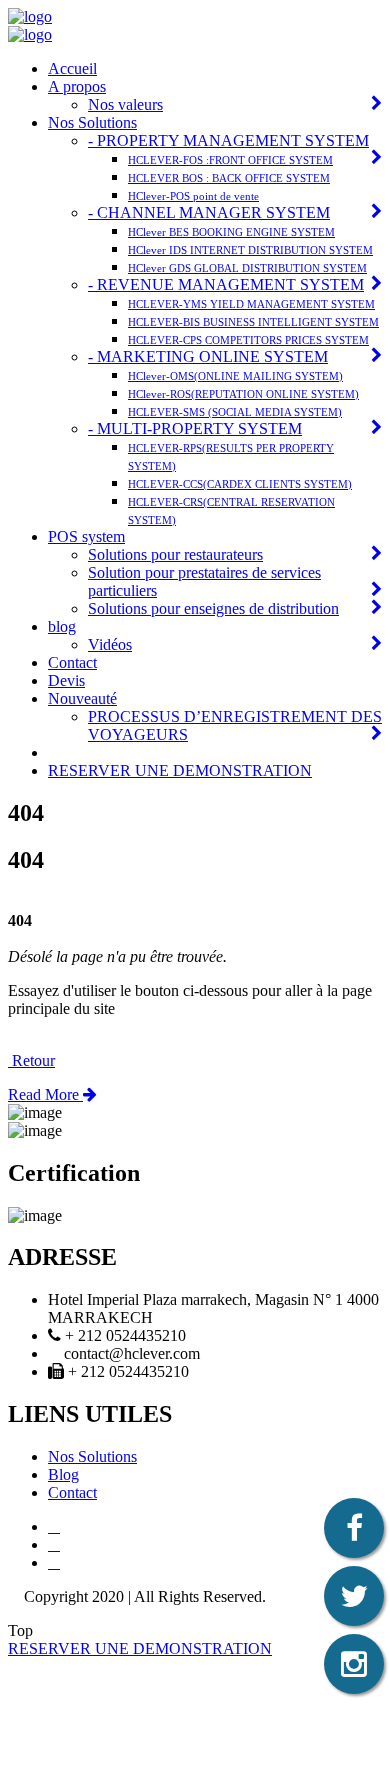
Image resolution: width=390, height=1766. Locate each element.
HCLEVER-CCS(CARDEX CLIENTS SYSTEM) (240, 484)
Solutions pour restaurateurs (175, 554)
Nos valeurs (125, 104)
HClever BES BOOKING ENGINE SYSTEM (231, 232)
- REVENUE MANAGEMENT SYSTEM (226, 284)
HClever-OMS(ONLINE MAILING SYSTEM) (235, 376)
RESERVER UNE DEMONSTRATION (180, 770)
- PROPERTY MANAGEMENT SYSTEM (228, 140)
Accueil (72, 68)
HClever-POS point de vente (193, 196)
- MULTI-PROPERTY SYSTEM (195, 428)
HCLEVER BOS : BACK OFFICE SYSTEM (229, 178)
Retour (31, 1060)
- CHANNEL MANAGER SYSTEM (209, 212)
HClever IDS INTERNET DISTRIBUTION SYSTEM (250, 250)
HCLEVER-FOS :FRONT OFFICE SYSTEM (230, 160)
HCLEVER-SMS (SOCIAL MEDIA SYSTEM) (235, 412)
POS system (86, 536)
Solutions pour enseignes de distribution (213, 608)
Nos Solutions (92, 122)
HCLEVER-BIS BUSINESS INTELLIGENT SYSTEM (253, 322)
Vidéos (110, 644)
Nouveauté (82, 698)
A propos (77, 86)
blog (62, 626)
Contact (72, 662)
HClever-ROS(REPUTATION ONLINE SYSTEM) (243, 394)
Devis (66, 680)
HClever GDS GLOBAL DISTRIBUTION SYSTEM (247, 268)
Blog (63, 1474)
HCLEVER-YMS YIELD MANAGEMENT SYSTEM (251, 304)
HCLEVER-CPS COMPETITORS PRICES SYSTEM (248, 340)
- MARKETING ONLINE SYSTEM (208, 356)
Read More (45, 1094)
